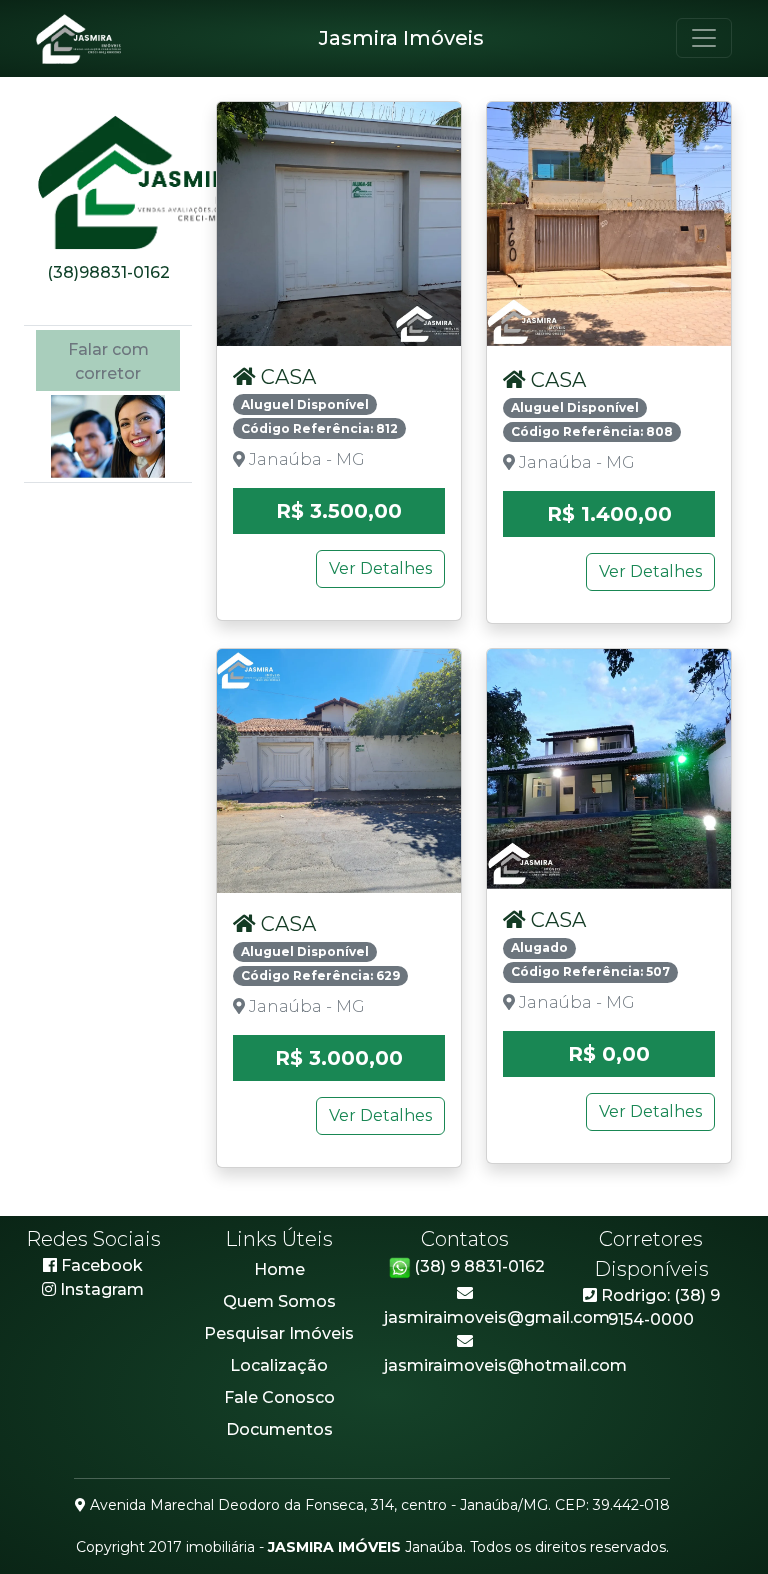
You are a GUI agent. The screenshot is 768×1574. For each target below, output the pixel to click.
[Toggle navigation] (704, 38)
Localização (279, 1365)
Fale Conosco (279, 1397)
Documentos (279, 1429)
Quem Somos (279, 1301)
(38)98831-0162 (108, 272)
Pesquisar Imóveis (279, 1333)
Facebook (100, 1265)
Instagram (102, 1289)
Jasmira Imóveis (401, 38)
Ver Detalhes (380, 568)
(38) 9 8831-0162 (479, 1266)
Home (279, 1269)
